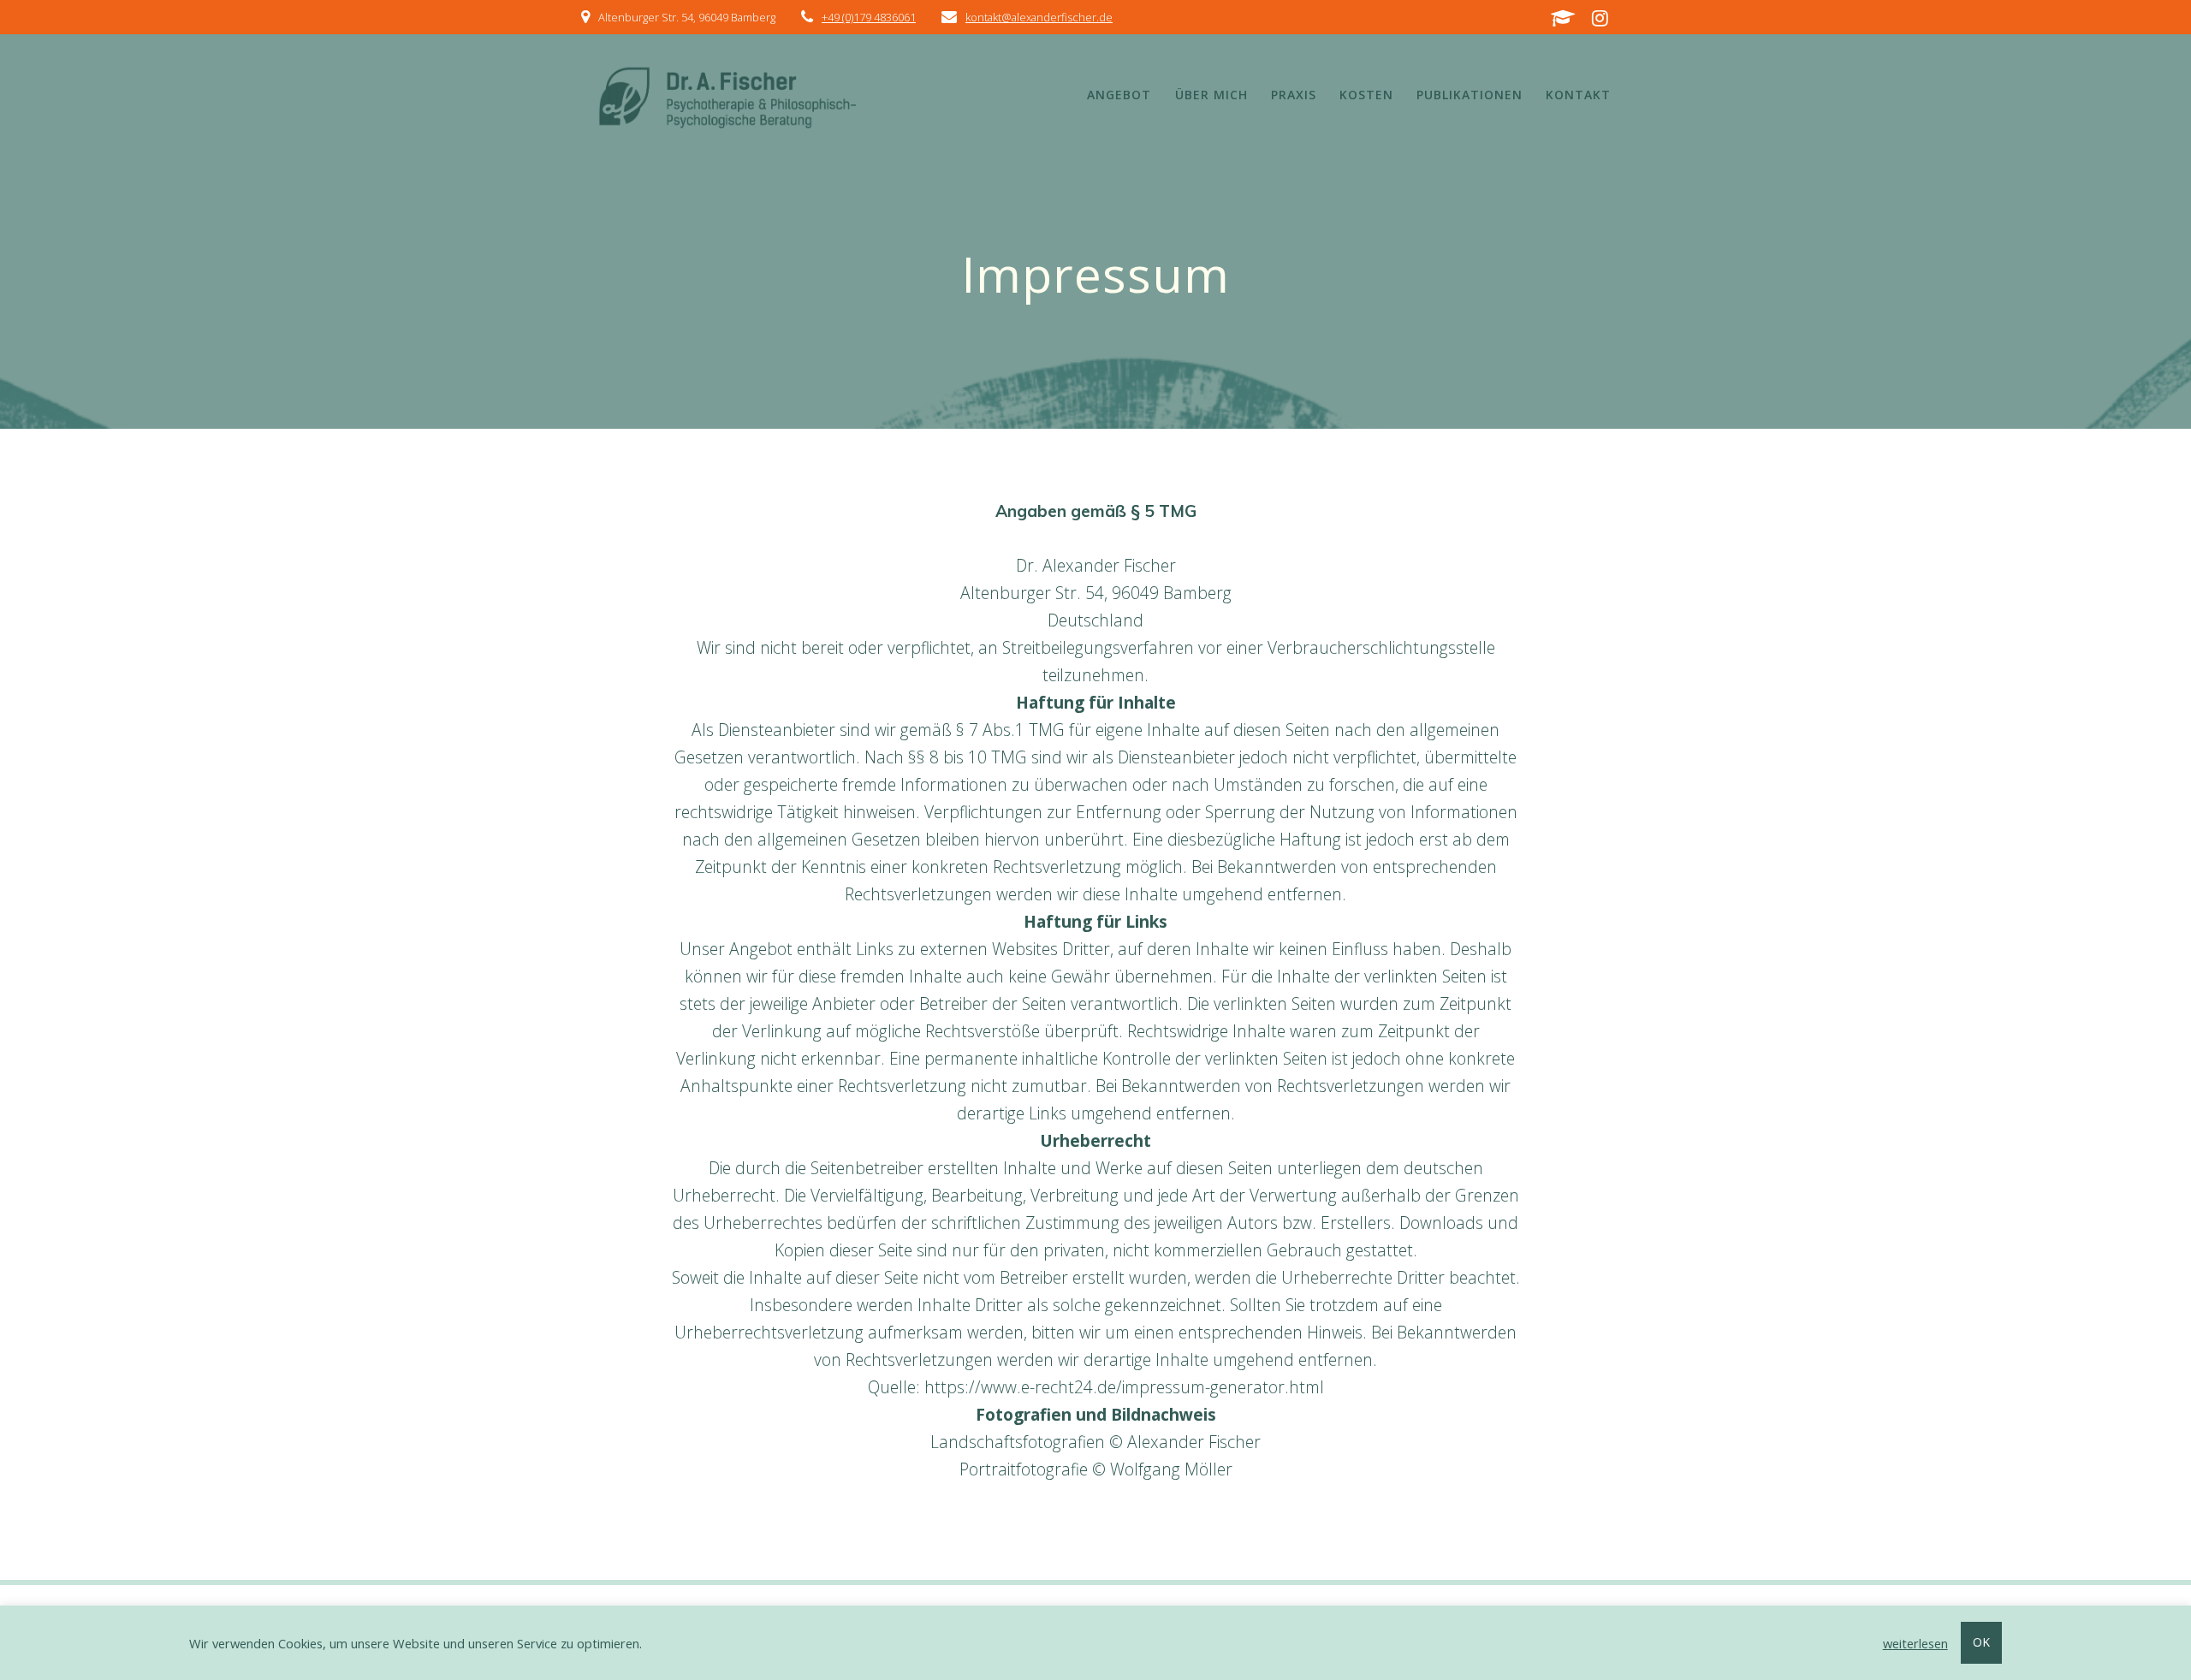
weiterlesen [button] (1915, 1643)
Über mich (1211, 95)
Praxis (1294, 95)
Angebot (1119, 95)
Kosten (1366, 95)
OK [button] (1981, 1642)
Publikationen (1470, 95)
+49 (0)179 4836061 (869, 17)
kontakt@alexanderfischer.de (1039, 17)
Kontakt (1578, 95)
